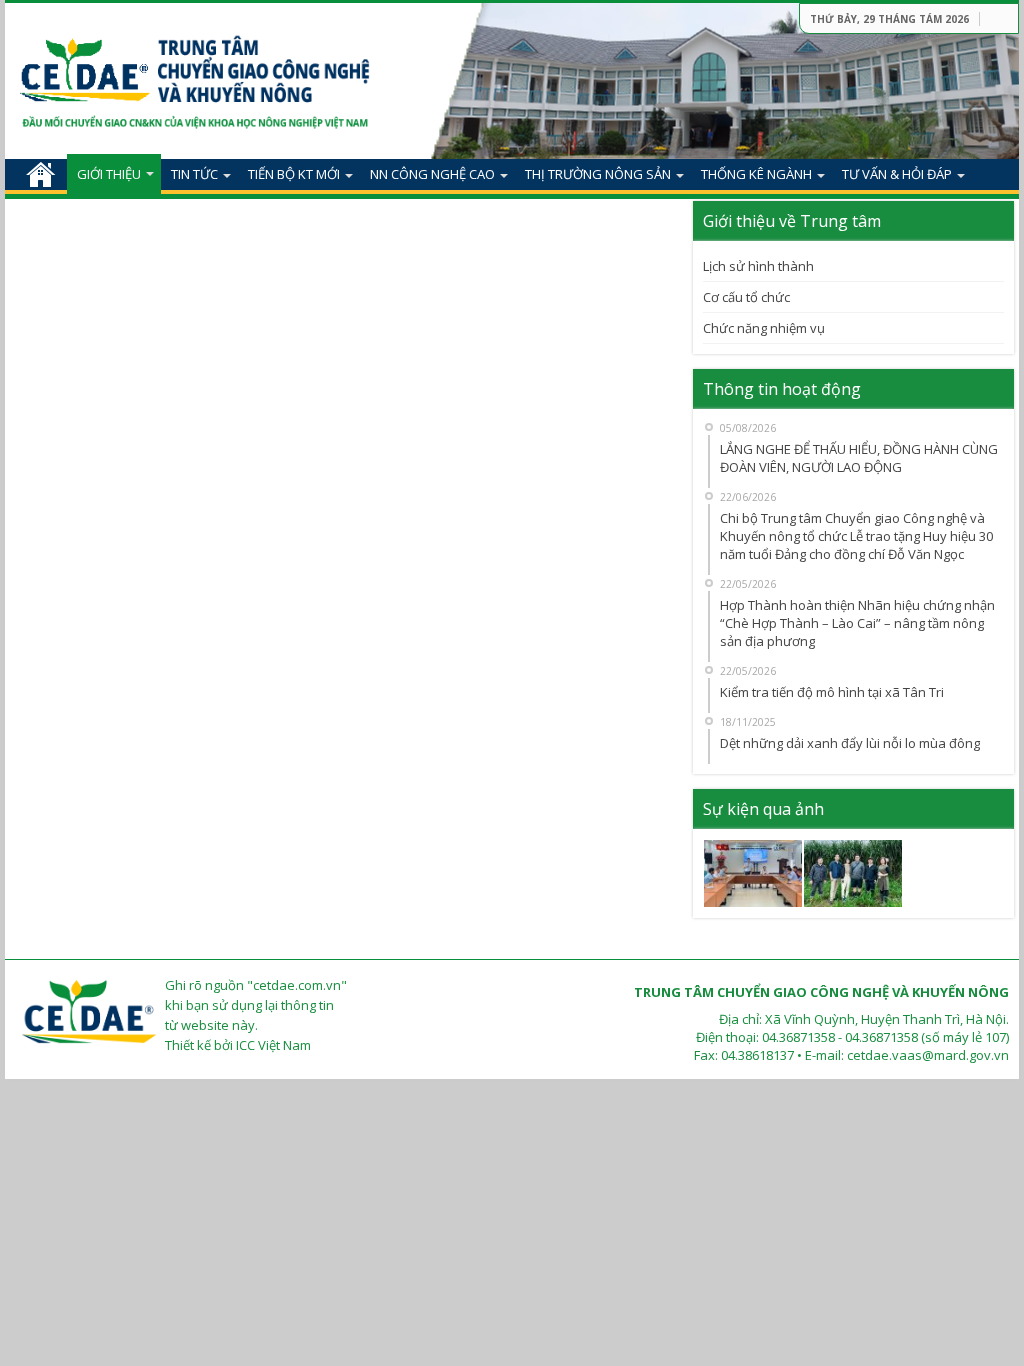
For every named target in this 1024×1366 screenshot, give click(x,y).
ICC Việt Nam (273, 1045)
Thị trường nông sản (598, 174)
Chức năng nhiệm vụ (764, 328)
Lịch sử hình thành (758, 266)
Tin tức (194, 174)
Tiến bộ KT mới (294, 174)
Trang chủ (41, 174)
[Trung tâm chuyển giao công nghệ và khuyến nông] (195, 73)
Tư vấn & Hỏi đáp (897, 174)
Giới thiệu (109, 174)
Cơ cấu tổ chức (746, 297)
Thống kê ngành (756, 174)
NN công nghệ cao (432, 174)
